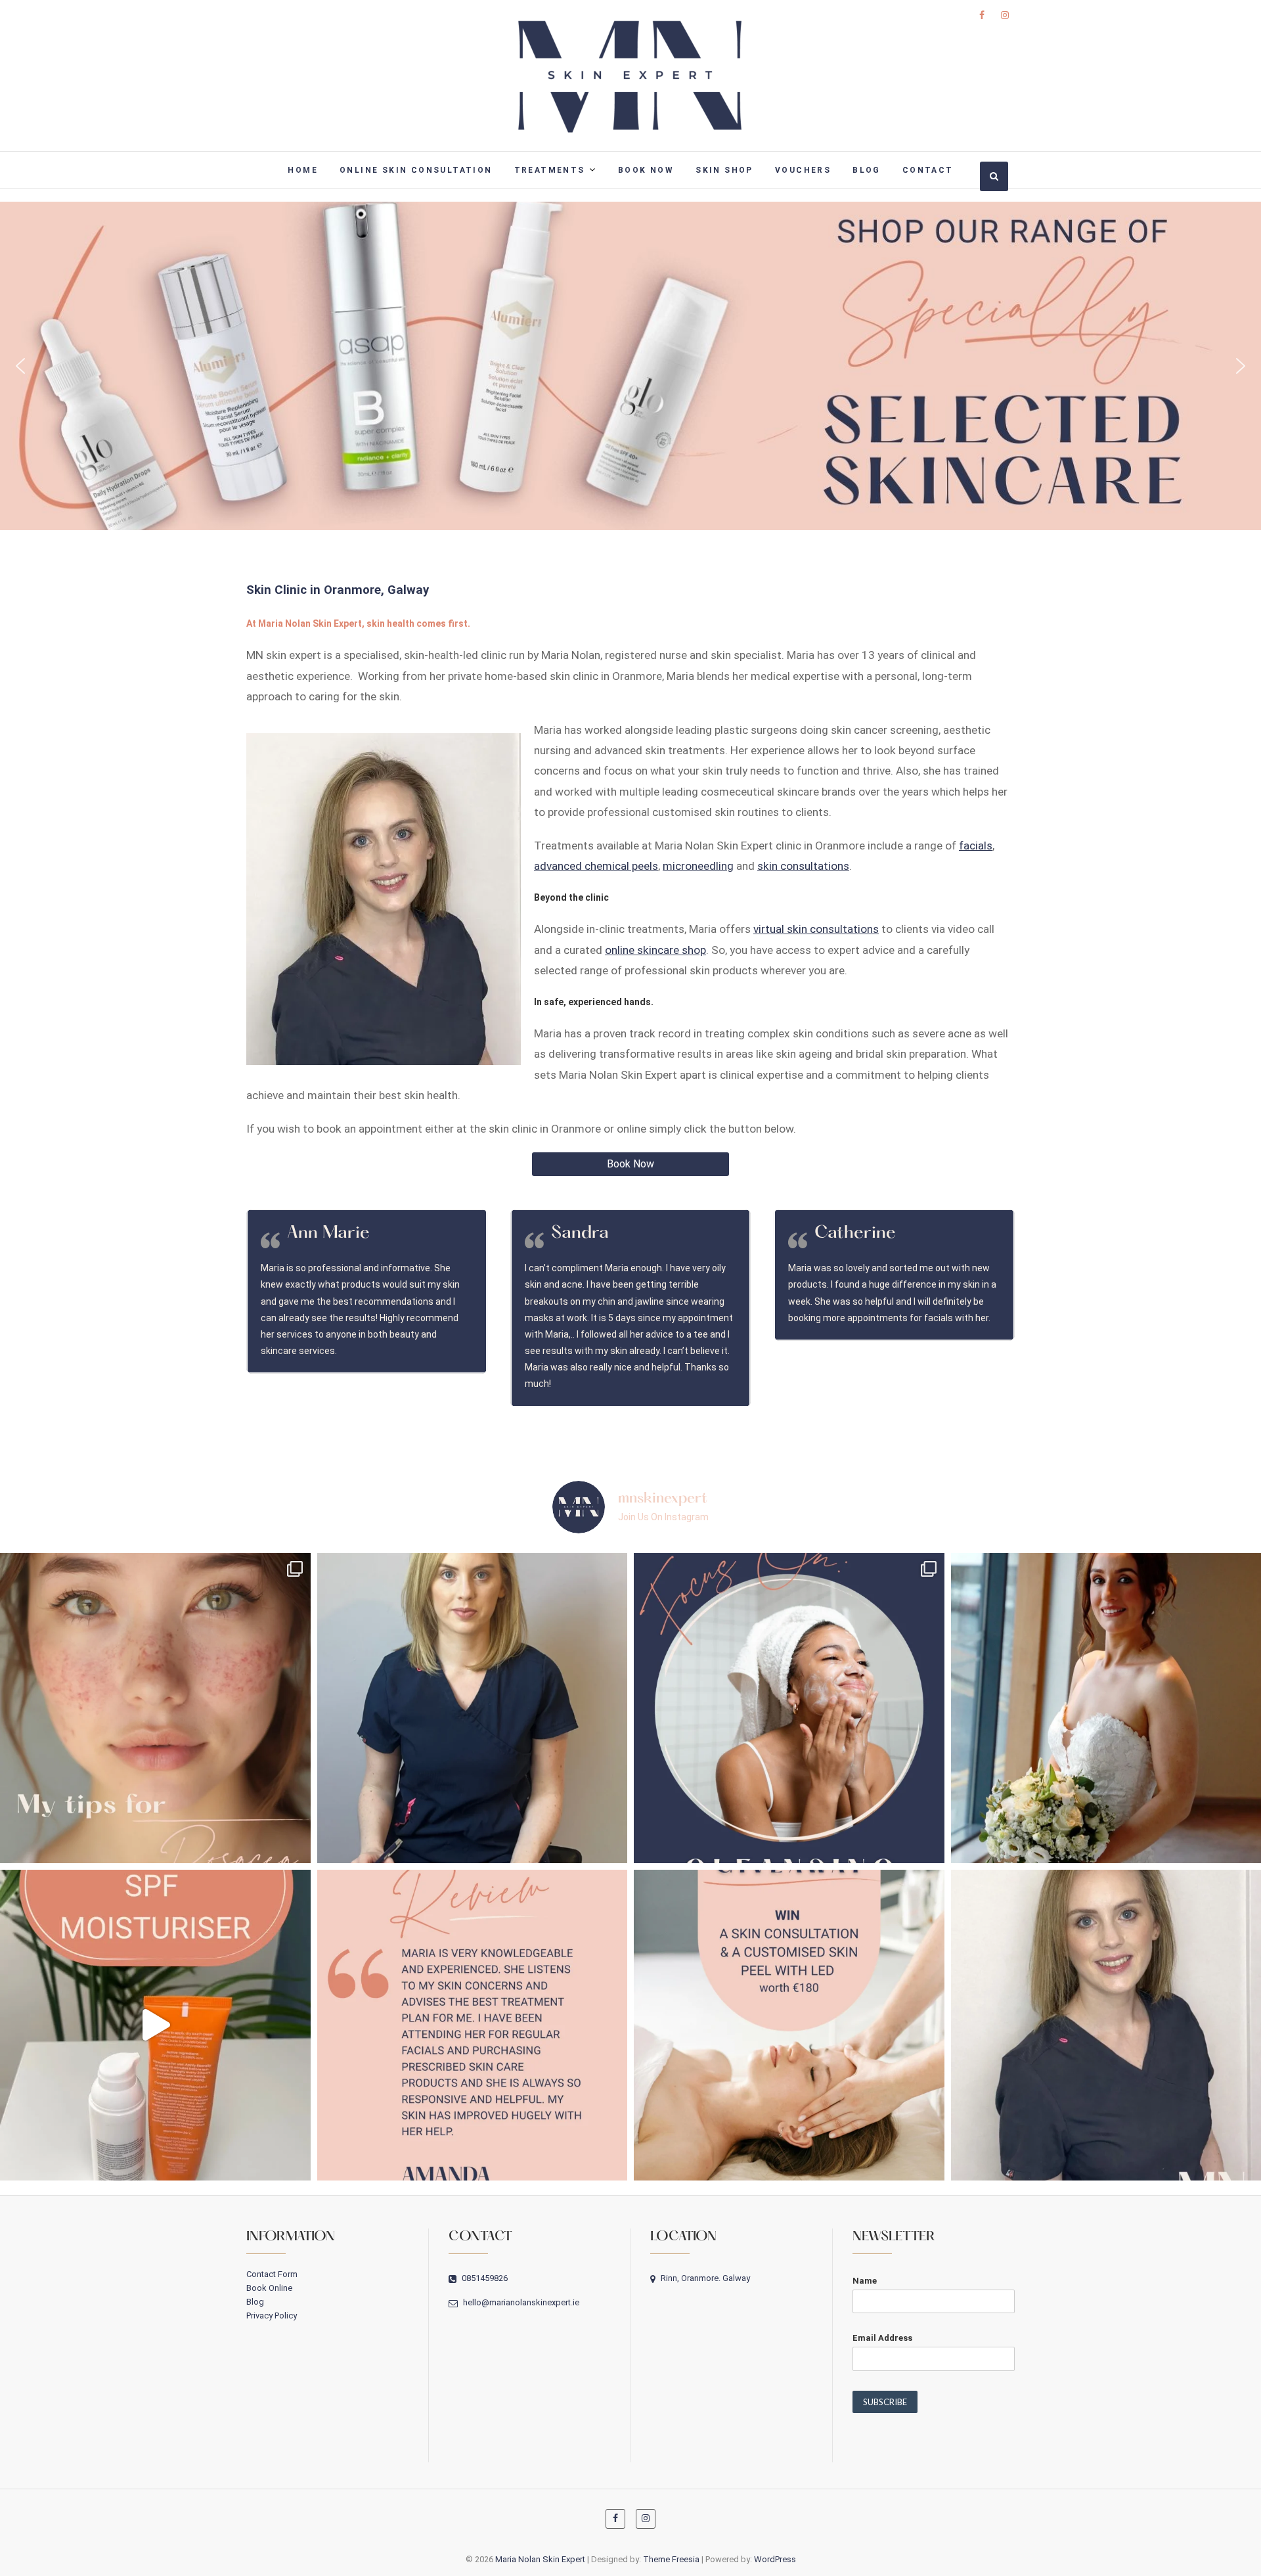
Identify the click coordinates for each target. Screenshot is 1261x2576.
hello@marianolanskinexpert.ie (520, 2302)
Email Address (882, 2338)
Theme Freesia (671, 2559)
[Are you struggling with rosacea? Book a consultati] (155, 1708)
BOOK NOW (646, 170)
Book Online (269, 2288)
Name (865, 2281)
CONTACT (928, 170)
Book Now (630, 1164)
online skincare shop (655, 950)
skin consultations (803, 866)
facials (976, 846)
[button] (630, 366)
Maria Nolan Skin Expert (540, 2559)
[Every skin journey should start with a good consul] (473, 1708)
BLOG (867, 170)
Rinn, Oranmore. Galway (704, 2278)
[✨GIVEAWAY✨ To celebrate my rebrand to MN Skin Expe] (789, 2025)
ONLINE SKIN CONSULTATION (416, 170)
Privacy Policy (272, 2316)
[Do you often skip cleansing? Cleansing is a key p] (789, 1708)
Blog (255, 2302)
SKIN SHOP (724, 170)
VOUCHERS (803, 170)
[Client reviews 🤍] (473, 2025)
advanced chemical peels (596, 866)
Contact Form (272, 2274)
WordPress (775, 2559)
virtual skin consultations (816, 929)
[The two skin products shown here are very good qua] (155, 2025)
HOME (303, 170)
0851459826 (484, 2278)
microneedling (698, 866)
